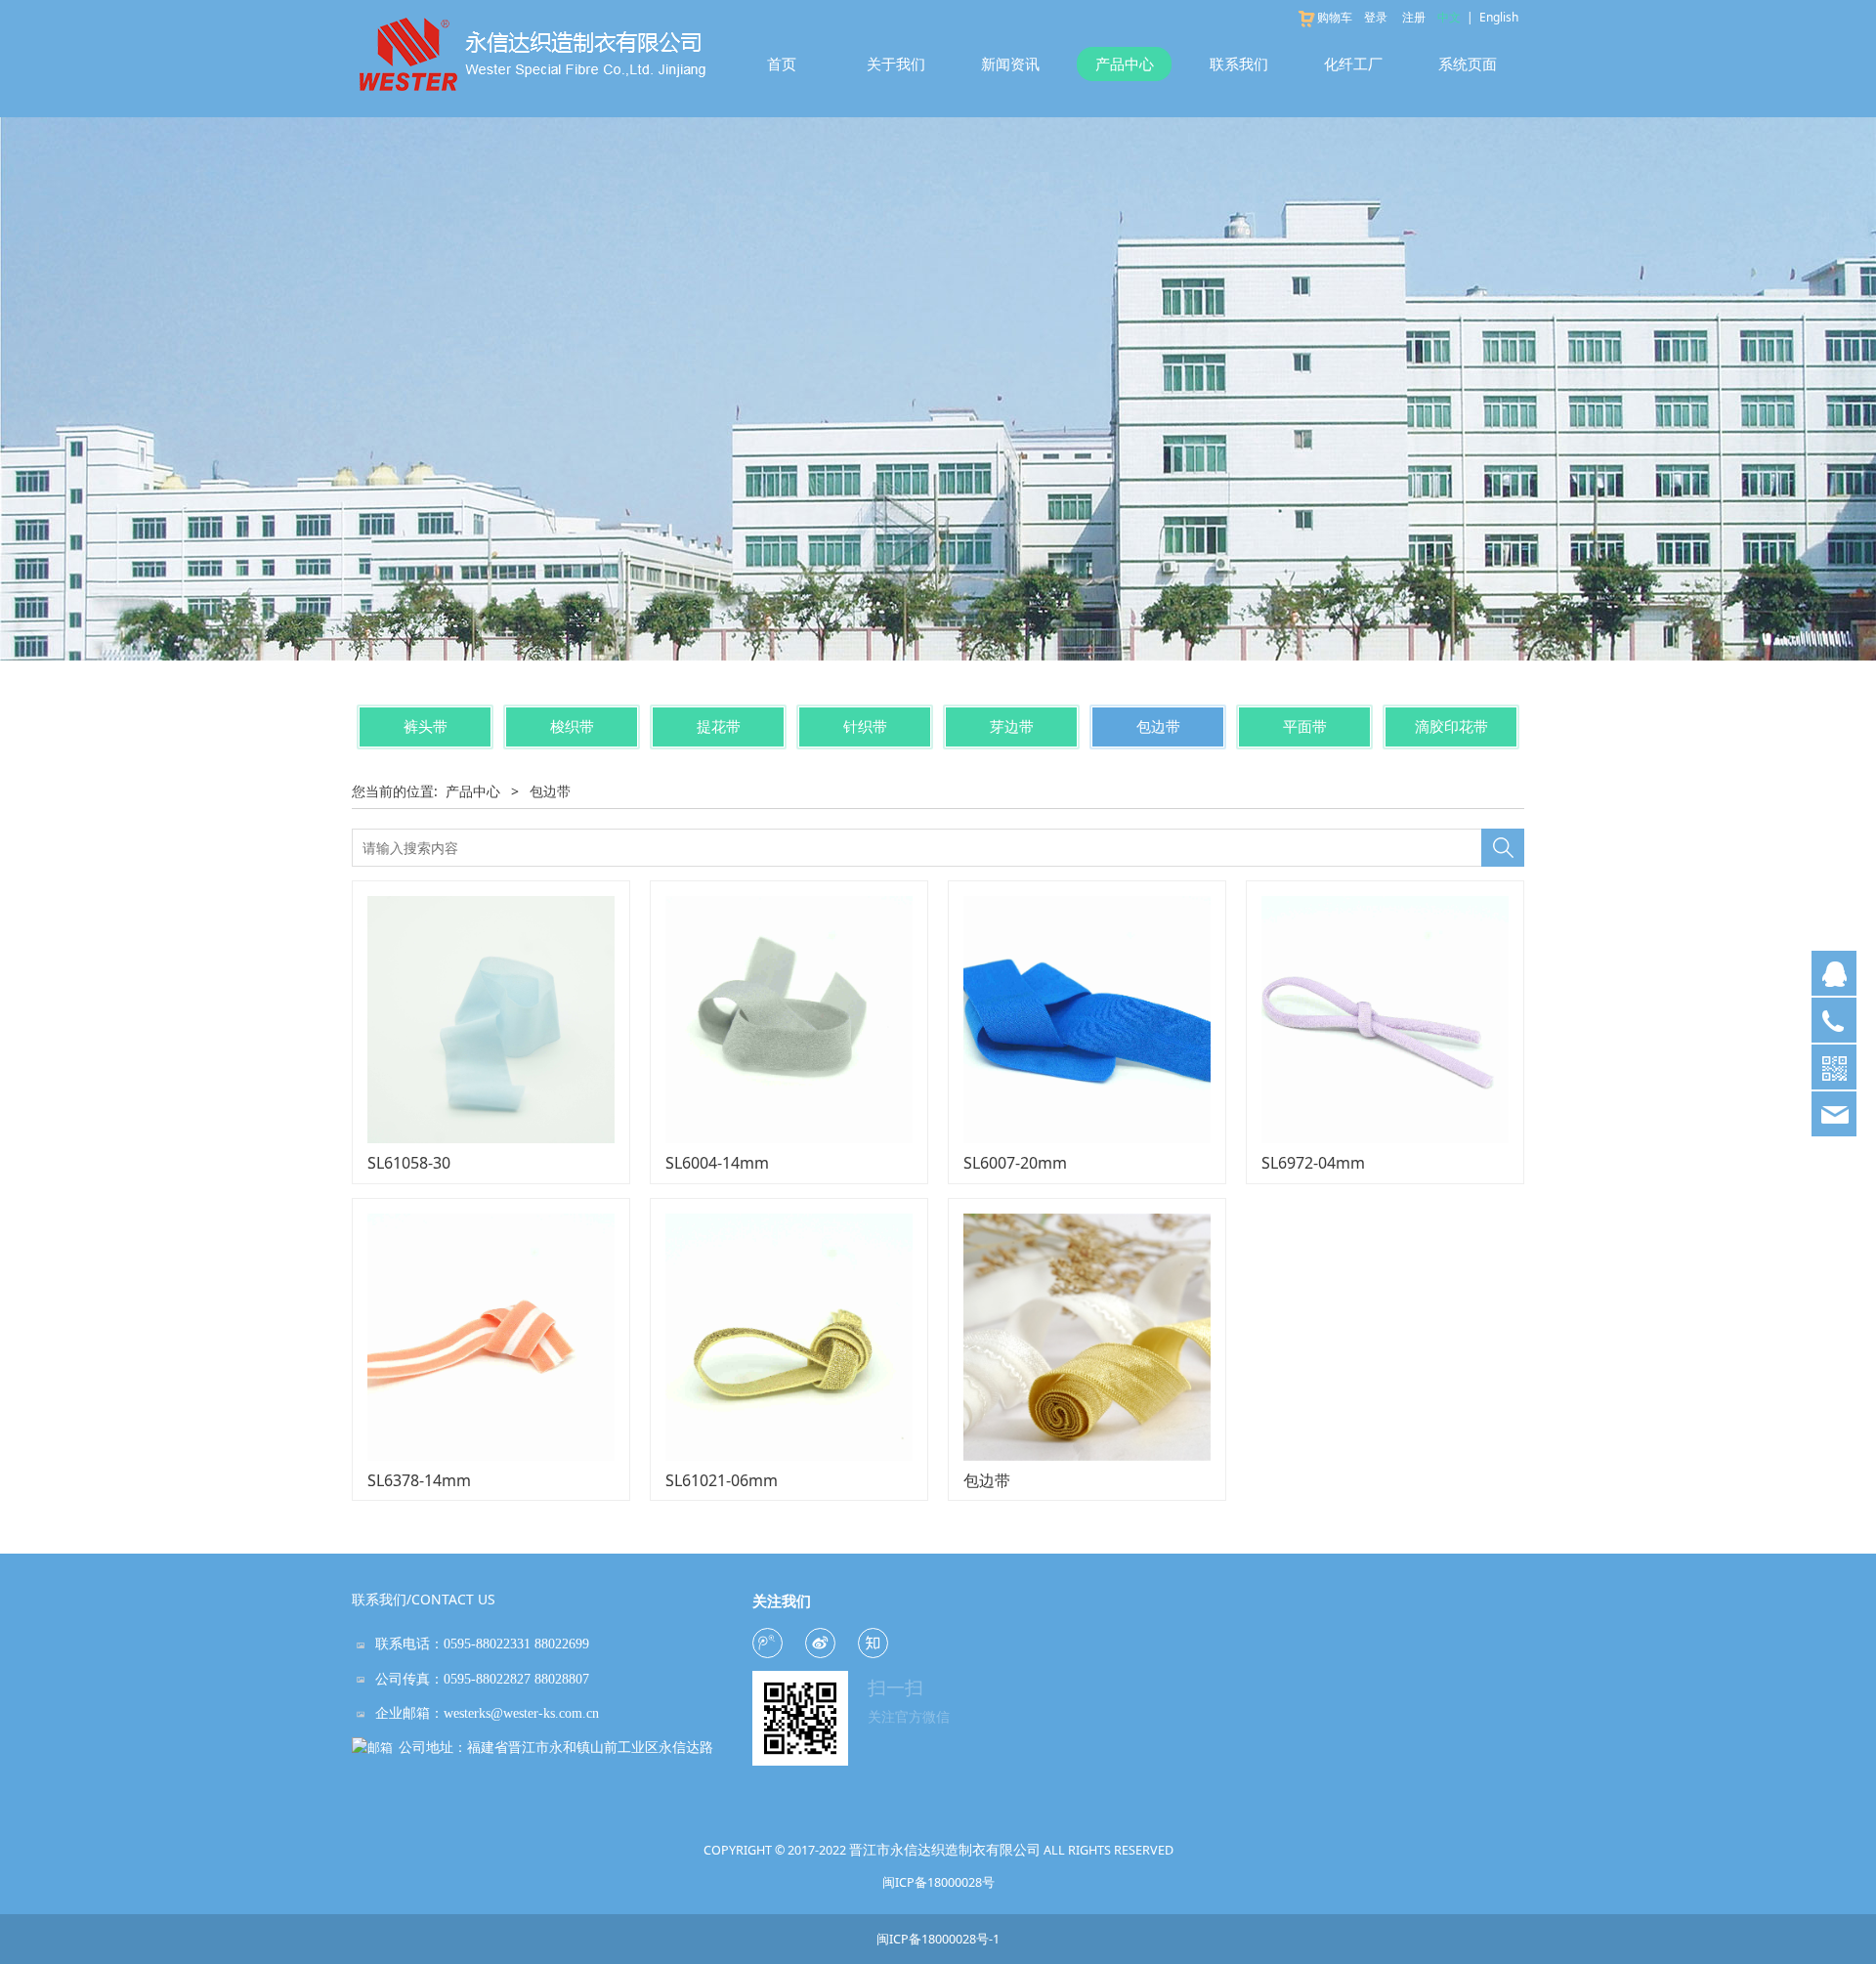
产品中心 (1125, 64)
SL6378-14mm (419, 1480)
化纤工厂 (1353, 64)
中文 (1449, 17)
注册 (1414, 17)
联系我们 (1239, 64)
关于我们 (896, 64)
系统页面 (1468, 64)
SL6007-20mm (1015, 1163)
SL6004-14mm (717, 1163)
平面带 (1305, 726)
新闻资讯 (1010, 64)
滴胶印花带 (1451, 726)
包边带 (1158, 726)
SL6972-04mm (1313, 1163)
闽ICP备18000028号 (938, 1883)
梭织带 (572, 726)
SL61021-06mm (722, 1480)
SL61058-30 (409, 1163)
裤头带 (426, 726)
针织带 (865, 726)
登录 (1376, 17)
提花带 (719, 726)
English (1499, 17)
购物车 (1335, 17)
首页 (782, 64)
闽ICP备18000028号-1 (938, 1939)
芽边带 (1012, 726)
